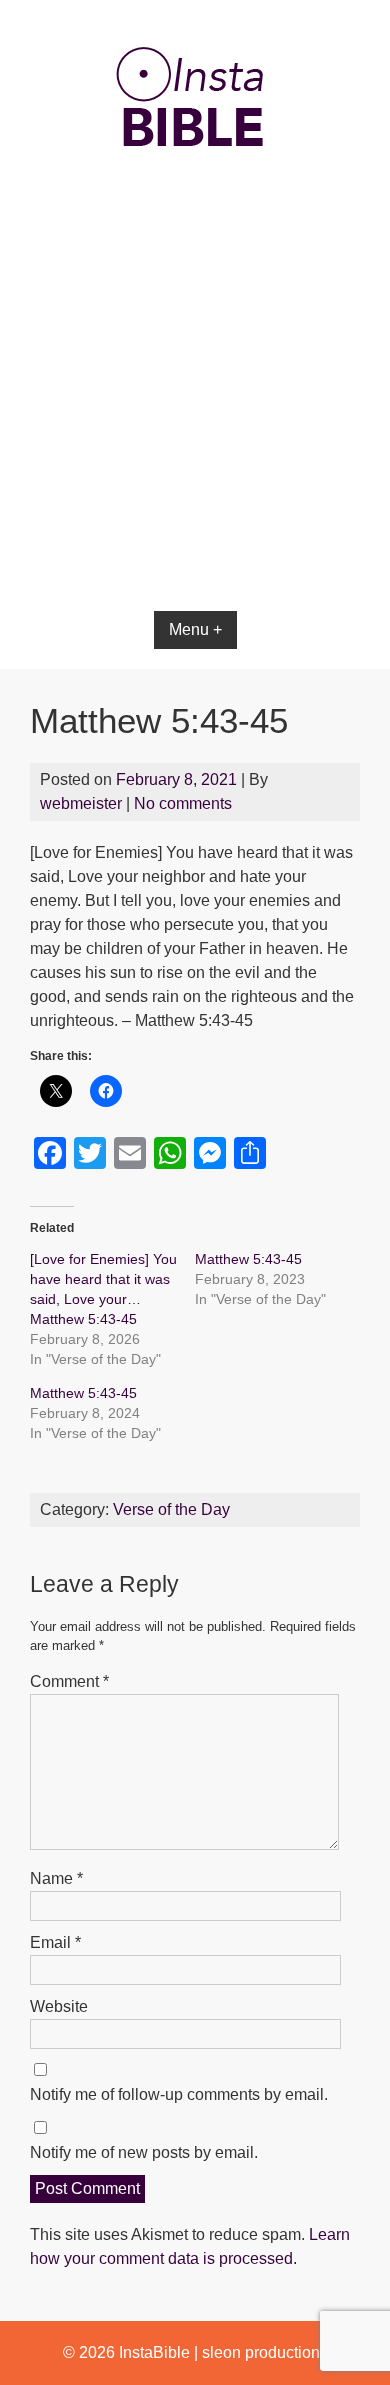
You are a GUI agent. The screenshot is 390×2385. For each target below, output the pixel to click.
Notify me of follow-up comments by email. (179, 2094)
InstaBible (154, 2352)
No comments (183, 803)
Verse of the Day (171, 1509)
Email (55, 1942)
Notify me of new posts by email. (144, 2152)
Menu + (195, 629)
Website (59, 2006)
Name (56, 1878)
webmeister (81, 803)
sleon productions (265, 2352)
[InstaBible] (195, 194)
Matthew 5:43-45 (248, 1259)
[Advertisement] (195, 441)
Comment (69, 1681)
